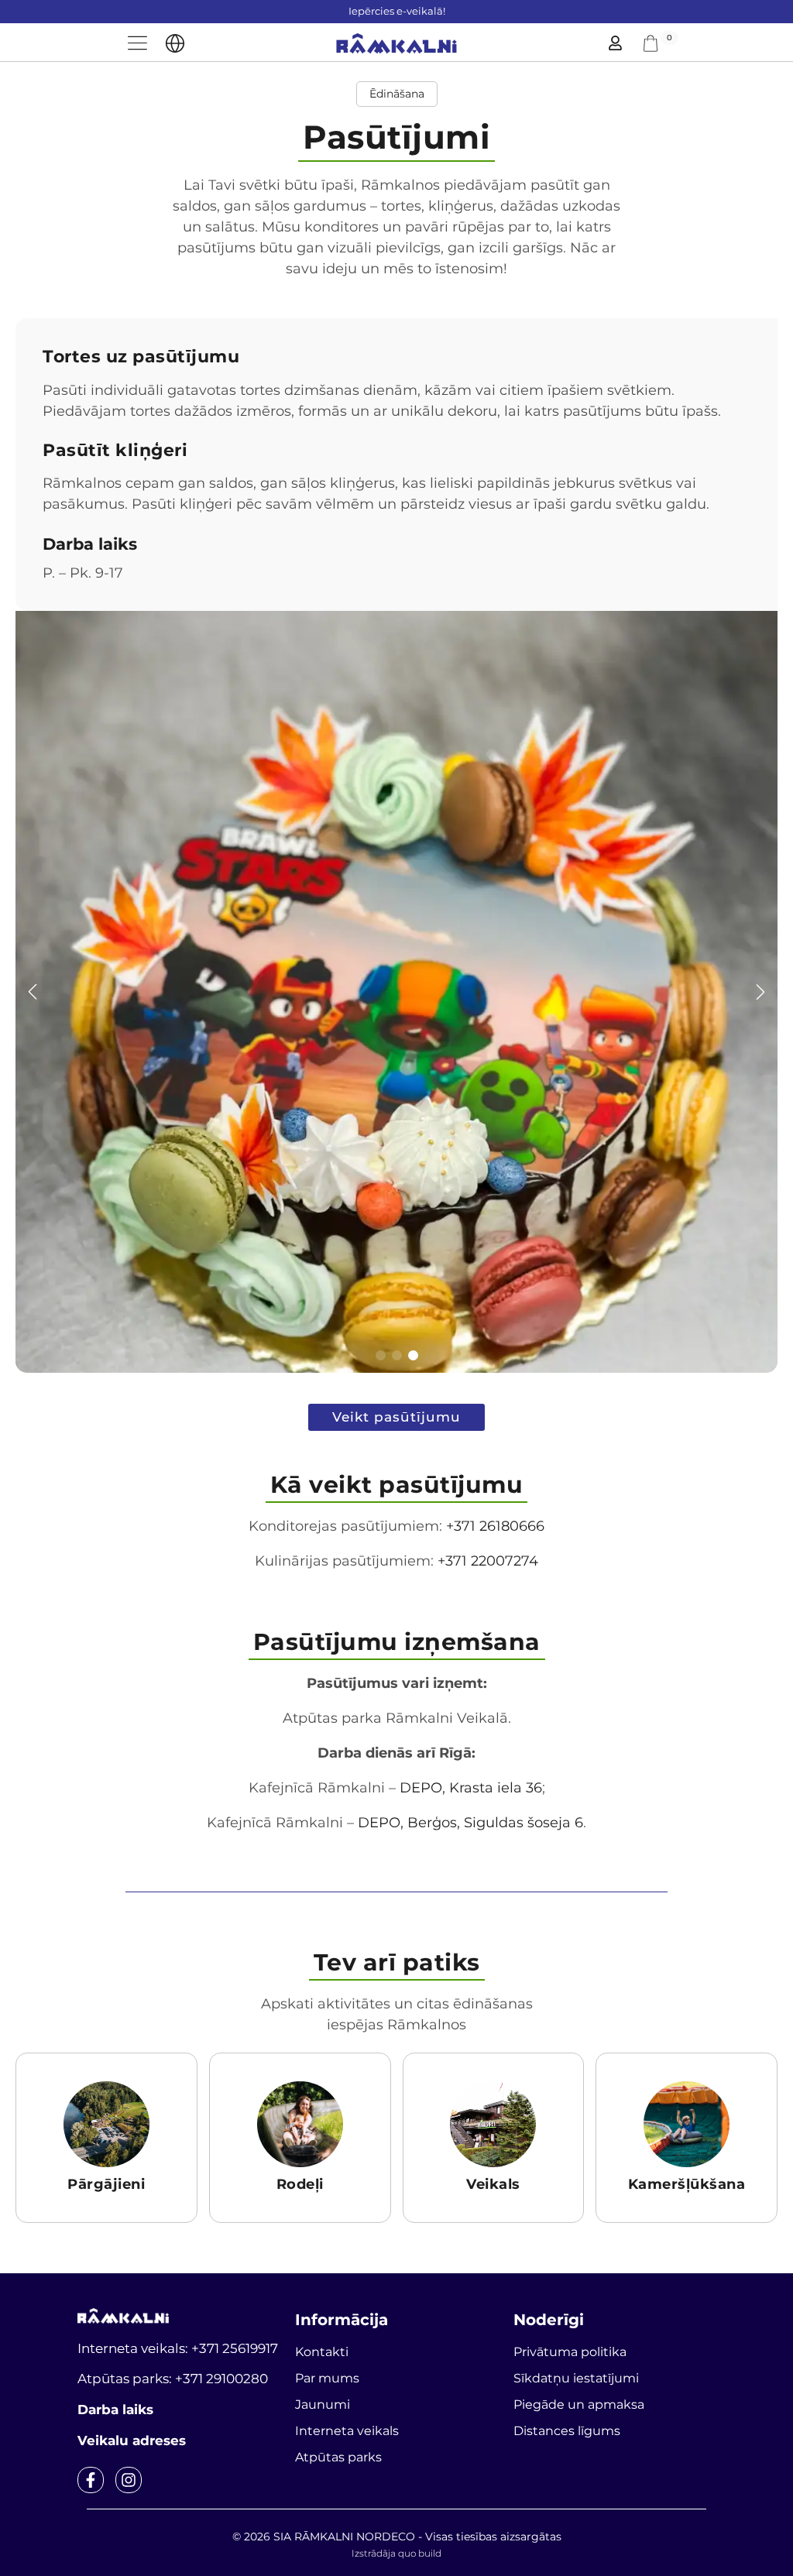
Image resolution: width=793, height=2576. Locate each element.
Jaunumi (323, 2404)
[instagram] (129, 2480)
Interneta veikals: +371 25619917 (178, 2348)
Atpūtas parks (338, 2457)
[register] (615, 43)
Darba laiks (115, 2410)
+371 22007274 (488, 1561)
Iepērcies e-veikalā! (397, 11)
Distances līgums (567, 2431)
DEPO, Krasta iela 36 (471, 1788)
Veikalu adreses (132, 2441)
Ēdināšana (397, 94)
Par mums (327, 2378)
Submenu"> (175, 43)
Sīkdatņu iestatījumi (576, 2378)
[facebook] (91, 2480)
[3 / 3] (396, 992)
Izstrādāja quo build (396, 2553)
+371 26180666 (495, 1526)
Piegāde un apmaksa (579, 2404)
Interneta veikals (347, 2431)
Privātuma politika (570, 2352)
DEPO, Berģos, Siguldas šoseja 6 (470, 1823)
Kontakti (322, 2352)
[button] (33, 992)
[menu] (137, 43)
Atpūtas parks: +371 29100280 (173, 2379)
